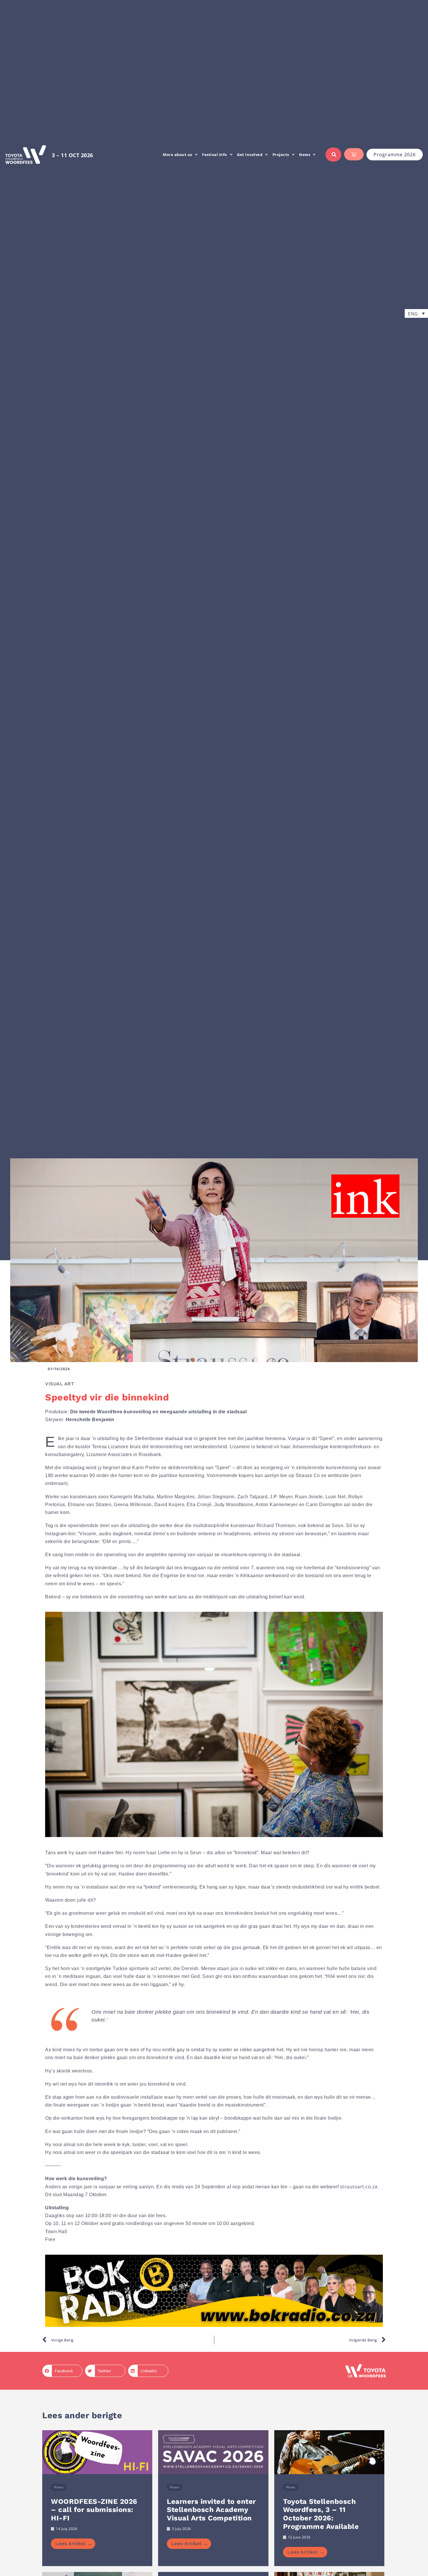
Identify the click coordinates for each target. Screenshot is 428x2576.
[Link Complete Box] (97, 2498)
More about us (177, 155)
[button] (416, 313)
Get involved (250, 155)
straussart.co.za (359, 2187)
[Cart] (354, 154)
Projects (281, 155)
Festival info (215, 155)
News (305, 155)
